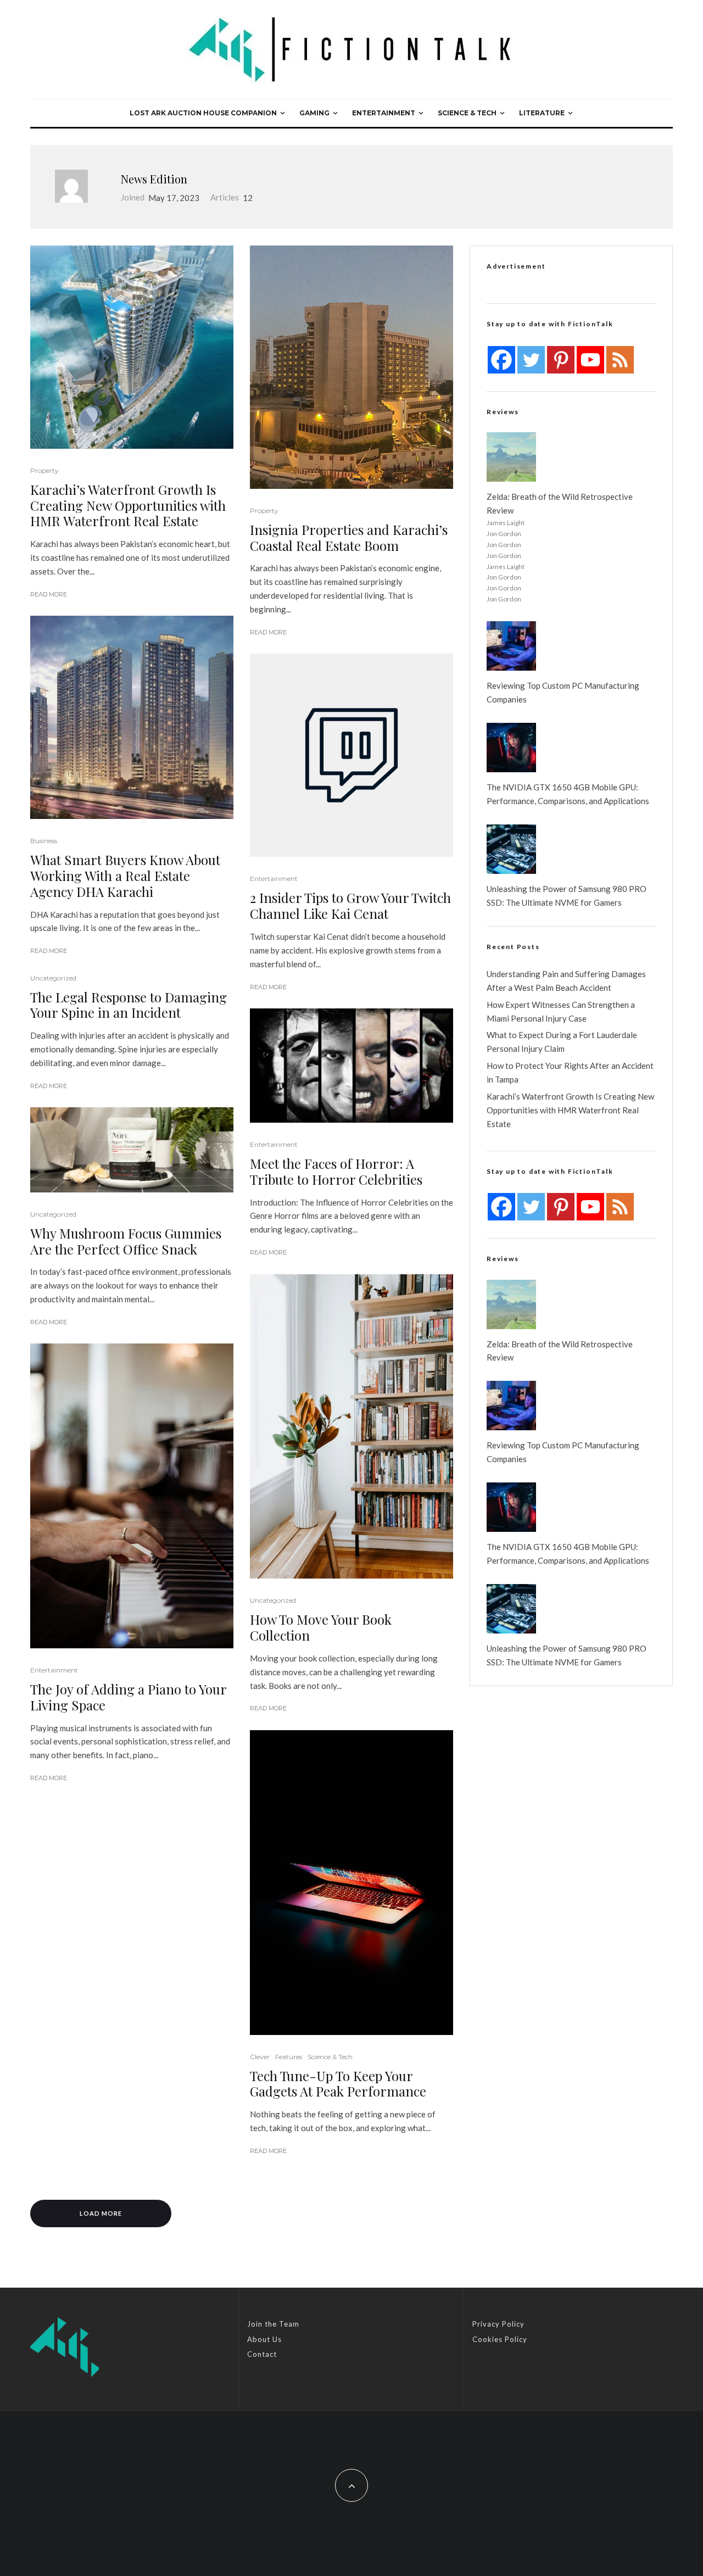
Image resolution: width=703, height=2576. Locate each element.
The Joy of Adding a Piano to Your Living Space (128, 1697)
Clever (260, 2057)
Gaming (314, 113)
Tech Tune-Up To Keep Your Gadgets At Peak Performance (338, 2084)
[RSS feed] (620, 360)
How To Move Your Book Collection (321, 1627)
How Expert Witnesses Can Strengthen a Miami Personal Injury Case (561, 1011)
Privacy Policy (498, 2324)
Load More (101, 2213)
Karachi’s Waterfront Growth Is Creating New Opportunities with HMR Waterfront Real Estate (128, 505)
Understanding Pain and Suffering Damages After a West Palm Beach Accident (566, 981)
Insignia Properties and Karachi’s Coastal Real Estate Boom (349, 538)
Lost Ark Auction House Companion (203, 113)
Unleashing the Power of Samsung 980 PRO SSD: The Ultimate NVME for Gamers (567, 896)
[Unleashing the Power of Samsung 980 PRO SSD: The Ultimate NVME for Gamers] (511, 849)
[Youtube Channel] (590, 360)
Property (44, 470)
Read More (49, 594)
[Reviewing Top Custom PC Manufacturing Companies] (511, 646)
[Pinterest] (561, 360)
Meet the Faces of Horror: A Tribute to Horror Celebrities (336, 1172)
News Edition (154, 179)
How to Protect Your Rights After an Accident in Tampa (570, 1072)
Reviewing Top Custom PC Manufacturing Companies (563, 692)
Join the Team (273, 2324)
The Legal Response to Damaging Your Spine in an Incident (129, 1005)
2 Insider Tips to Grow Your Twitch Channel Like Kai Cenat (350, 906)
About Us (264, 2339)
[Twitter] (531, 360)
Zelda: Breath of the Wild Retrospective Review (560, 503)
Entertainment (384, 113)
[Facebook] (501, 360)
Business (44, 841)
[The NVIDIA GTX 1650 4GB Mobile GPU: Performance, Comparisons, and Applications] (511, 748)
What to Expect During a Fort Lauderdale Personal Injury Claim (562, 1042)
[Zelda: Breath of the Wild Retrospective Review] (511, 457)
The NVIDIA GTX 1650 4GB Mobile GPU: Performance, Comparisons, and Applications (568, 794)
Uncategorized (53, 978)
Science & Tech (467, 113)
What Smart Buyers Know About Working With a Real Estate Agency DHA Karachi (125, 876)
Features (289, 2057)
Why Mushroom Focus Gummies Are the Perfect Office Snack (126, 1241)
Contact (262, 2354)
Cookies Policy (500, 2339)
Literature (542, 113)
